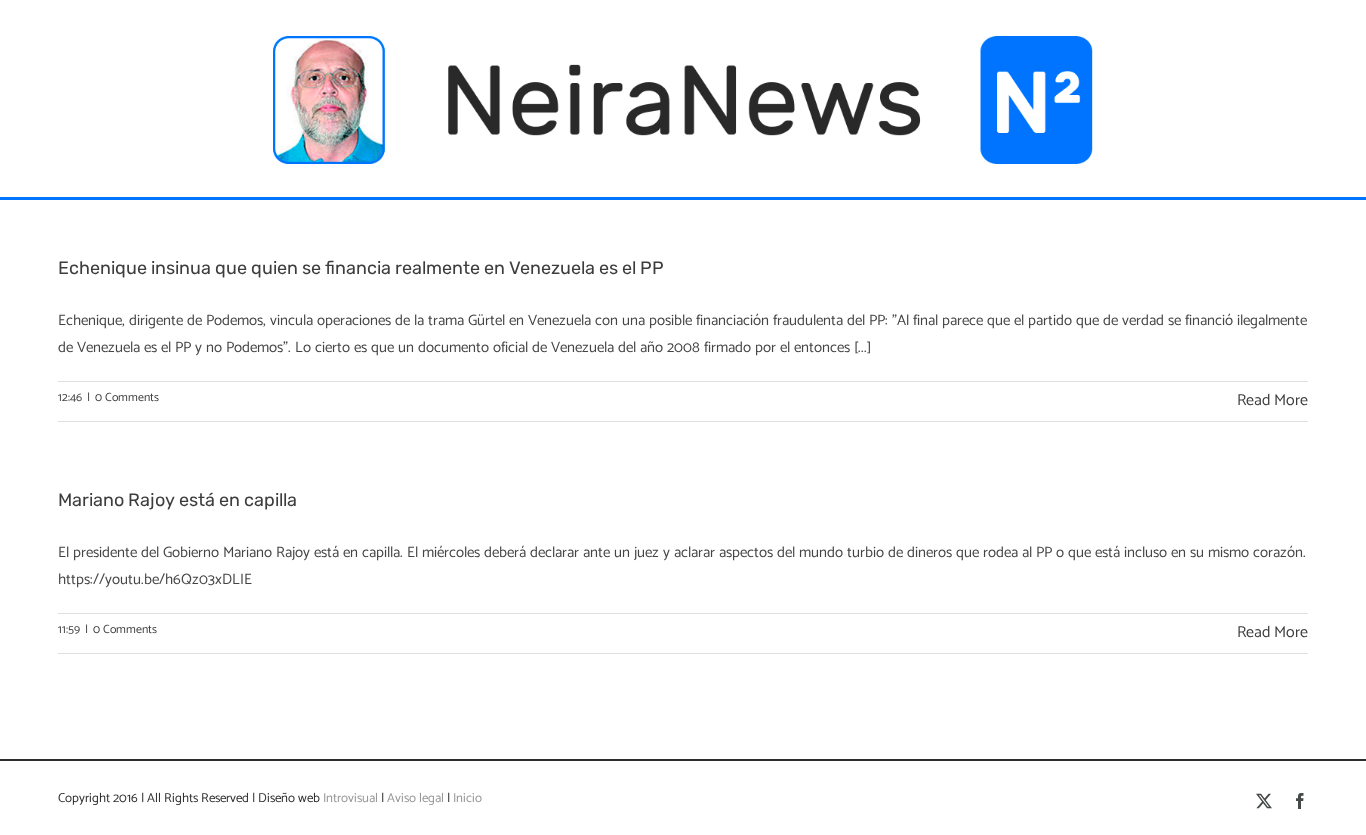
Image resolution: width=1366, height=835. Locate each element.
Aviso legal (415, 798)
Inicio (467, 798)
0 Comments (127, 397)
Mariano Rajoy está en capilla (177, 500)
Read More (1272, 400)
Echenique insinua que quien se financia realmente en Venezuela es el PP (361, 268)
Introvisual (349, 798)
